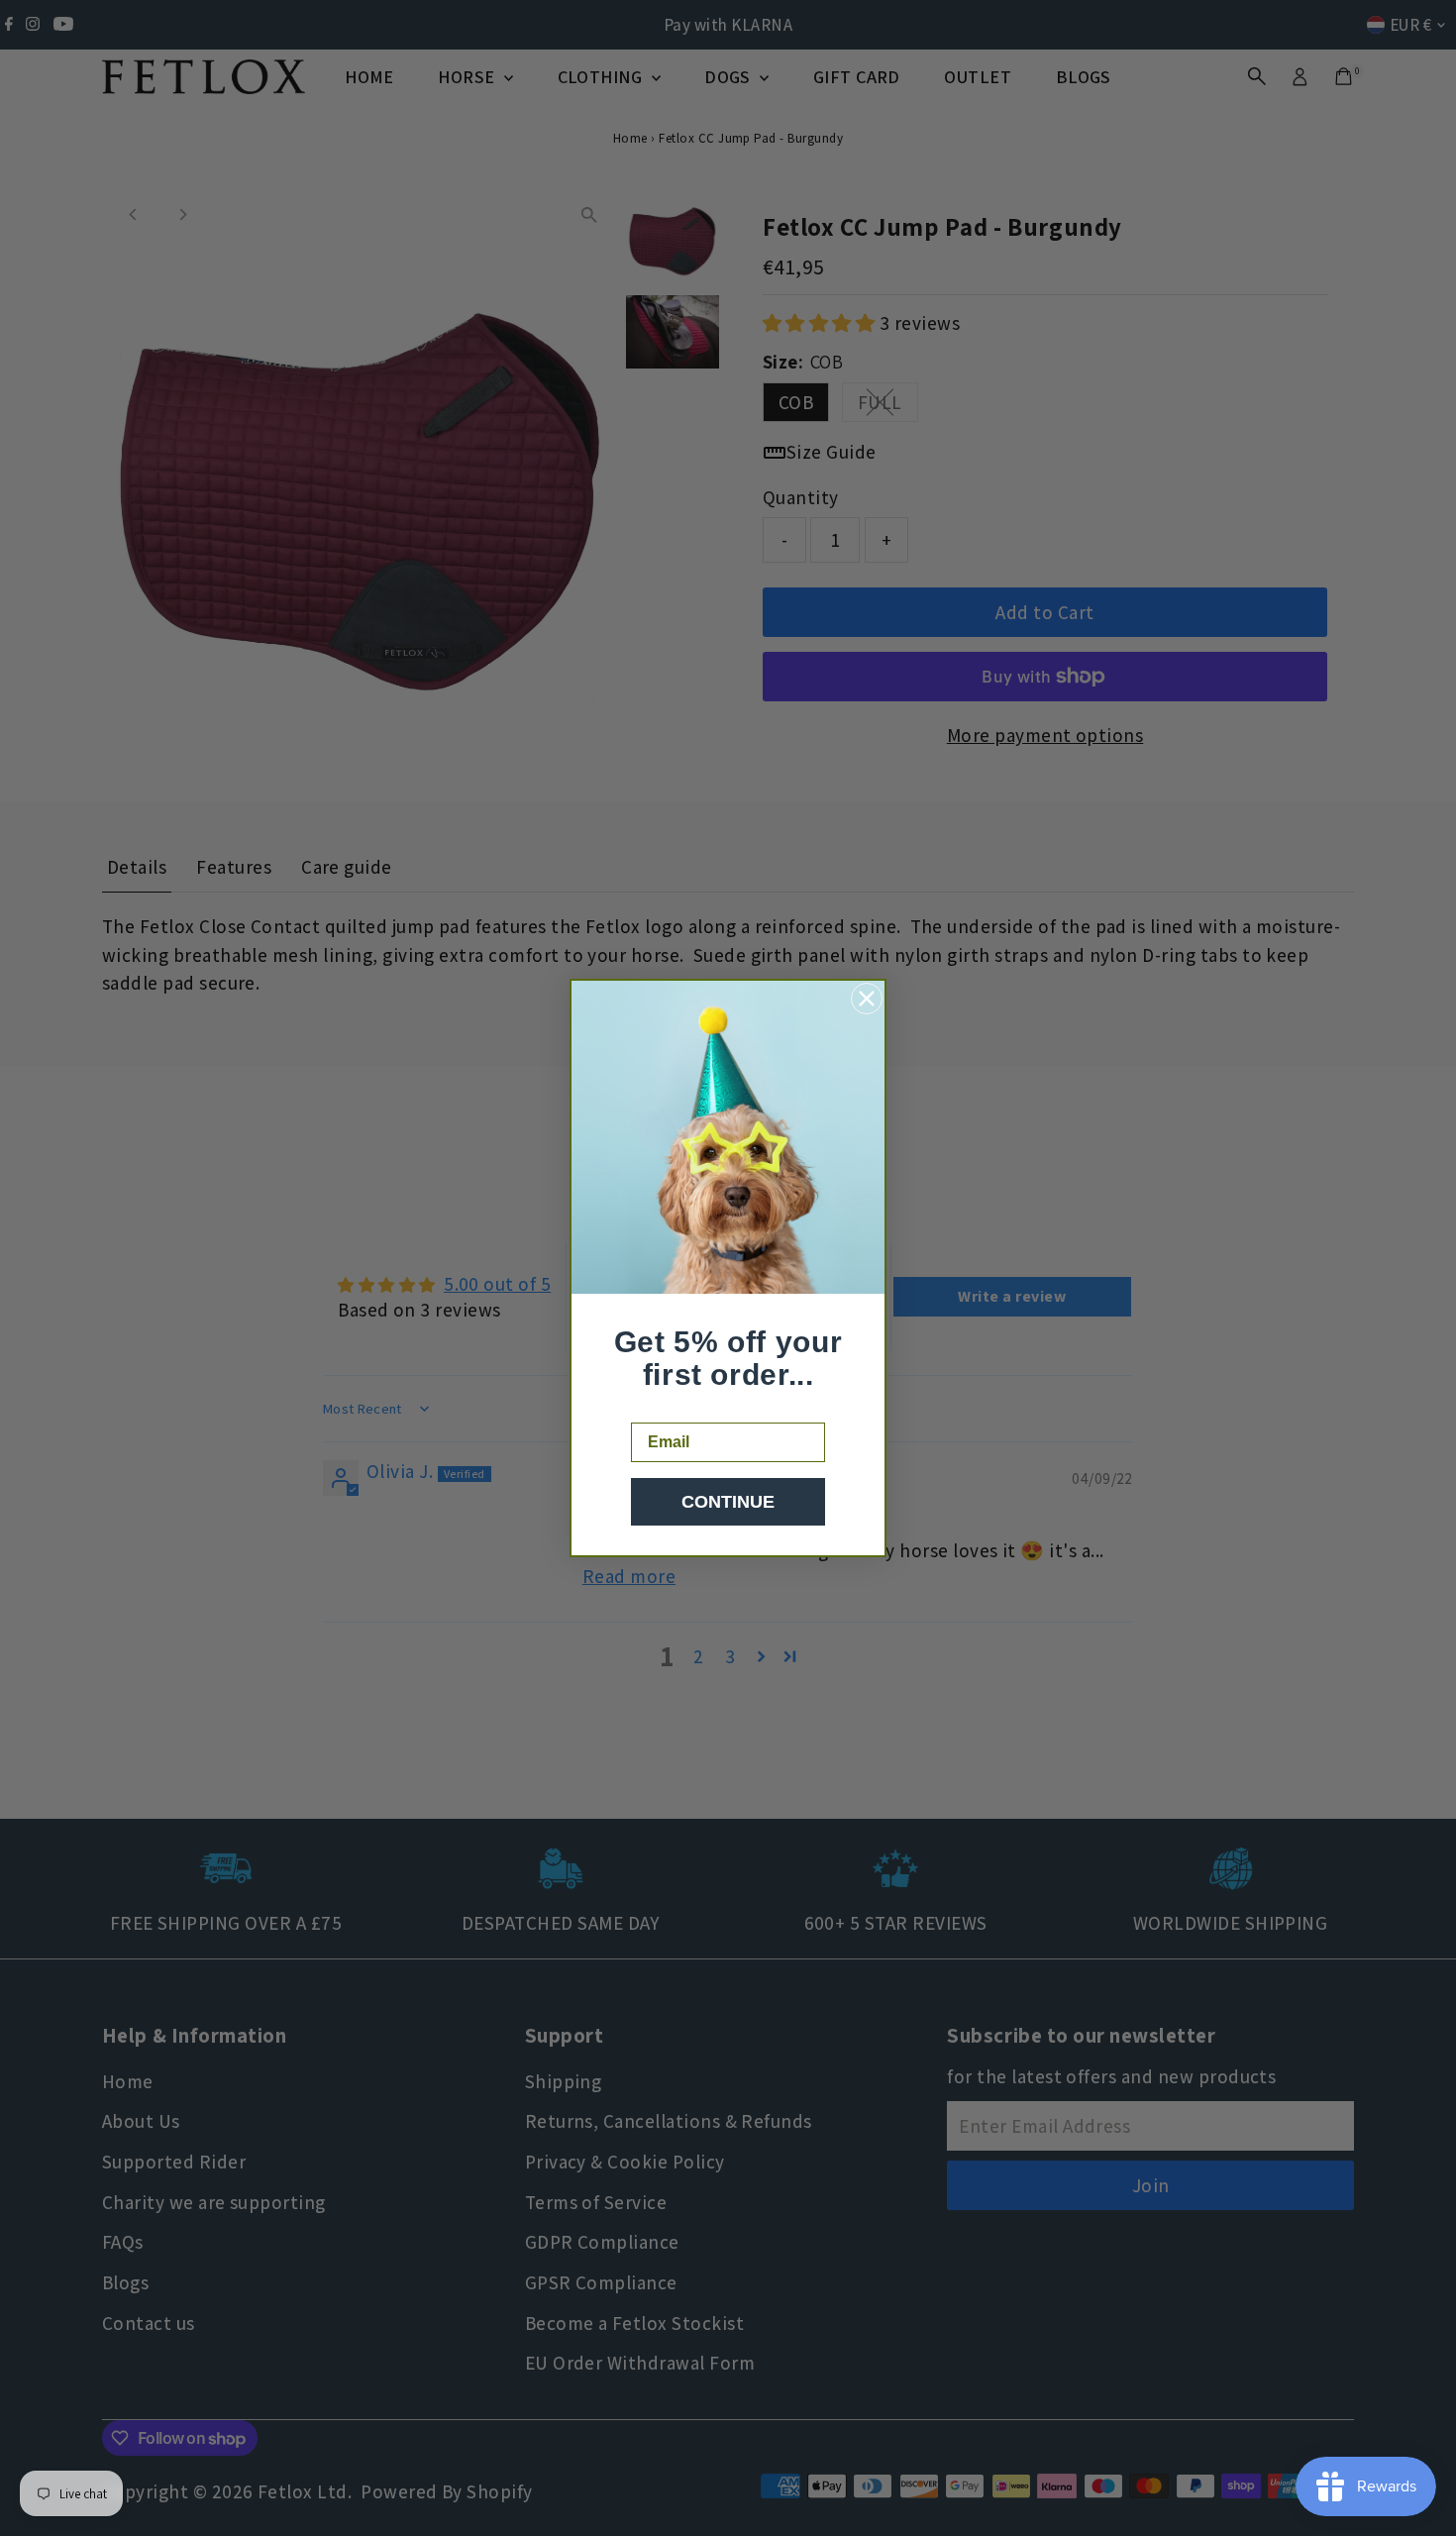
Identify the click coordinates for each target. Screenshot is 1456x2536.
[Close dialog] (867, 999)
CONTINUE (728, 1502)
